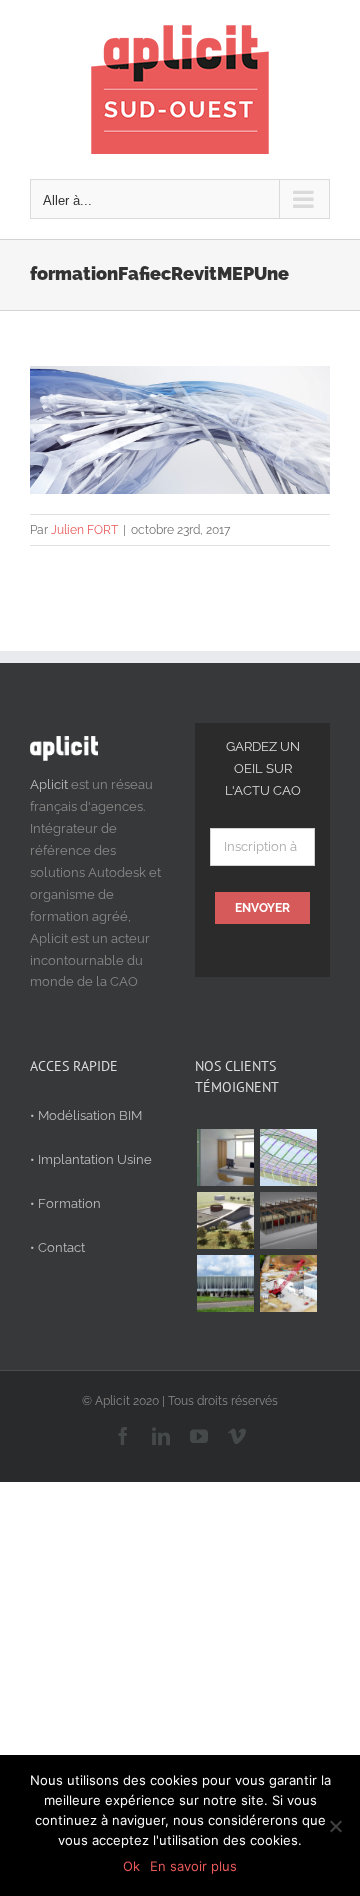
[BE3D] (288, 1220)
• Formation (65, 1203)
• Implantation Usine (91, 1159)
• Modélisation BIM (86, 1115)
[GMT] (225, 1283)
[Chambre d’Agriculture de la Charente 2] (225, 1220)
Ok (131, 1866)
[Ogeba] (288, 1283)
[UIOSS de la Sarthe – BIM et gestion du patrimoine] (225, 1157)
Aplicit (49, 784)
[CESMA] (288, 1157)
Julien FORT (84, 530)
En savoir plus (193, 1866)
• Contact (57, 1247)
